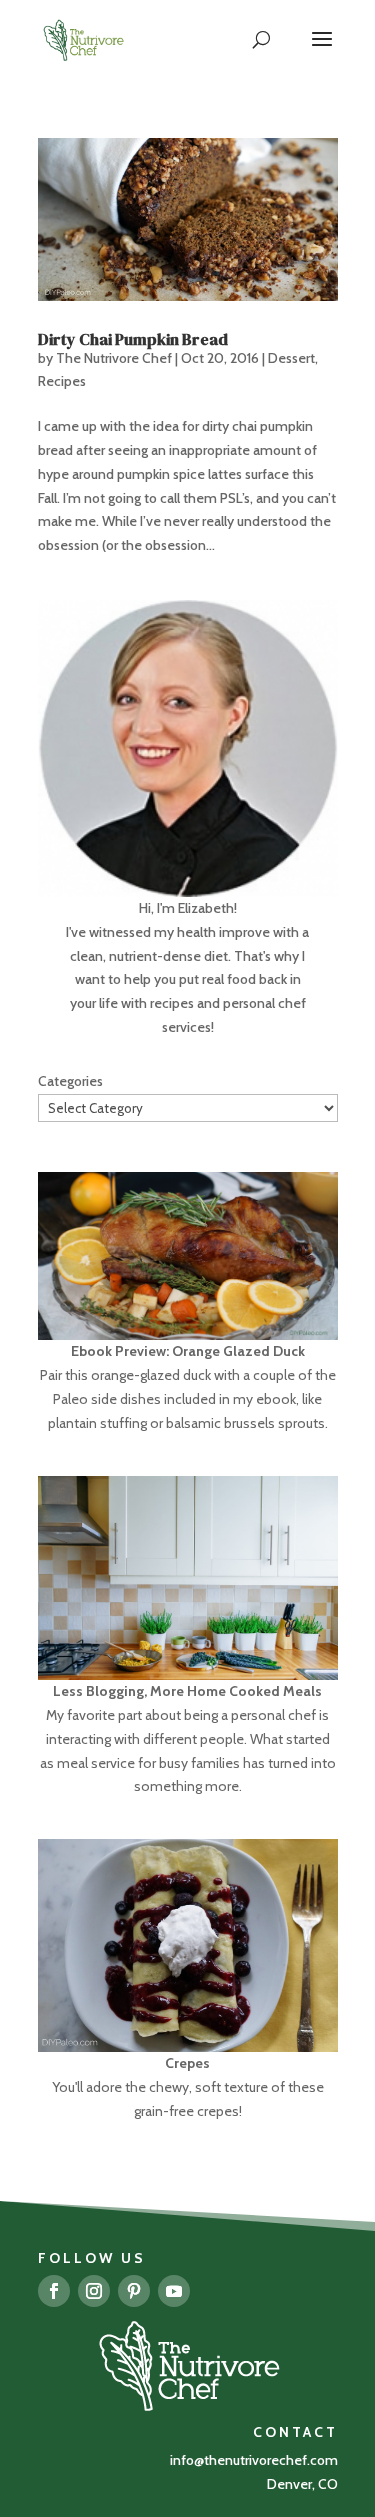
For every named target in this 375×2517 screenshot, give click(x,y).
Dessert (291, 358)
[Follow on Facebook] (54, 2291)
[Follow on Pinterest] (134, 2291)
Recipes (62, 381)
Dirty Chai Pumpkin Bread (133, 339)
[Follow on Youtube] (174, 2291)
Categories (70, 1081)
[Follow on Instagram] (94, 2291)
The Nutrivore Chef (114, 358)
